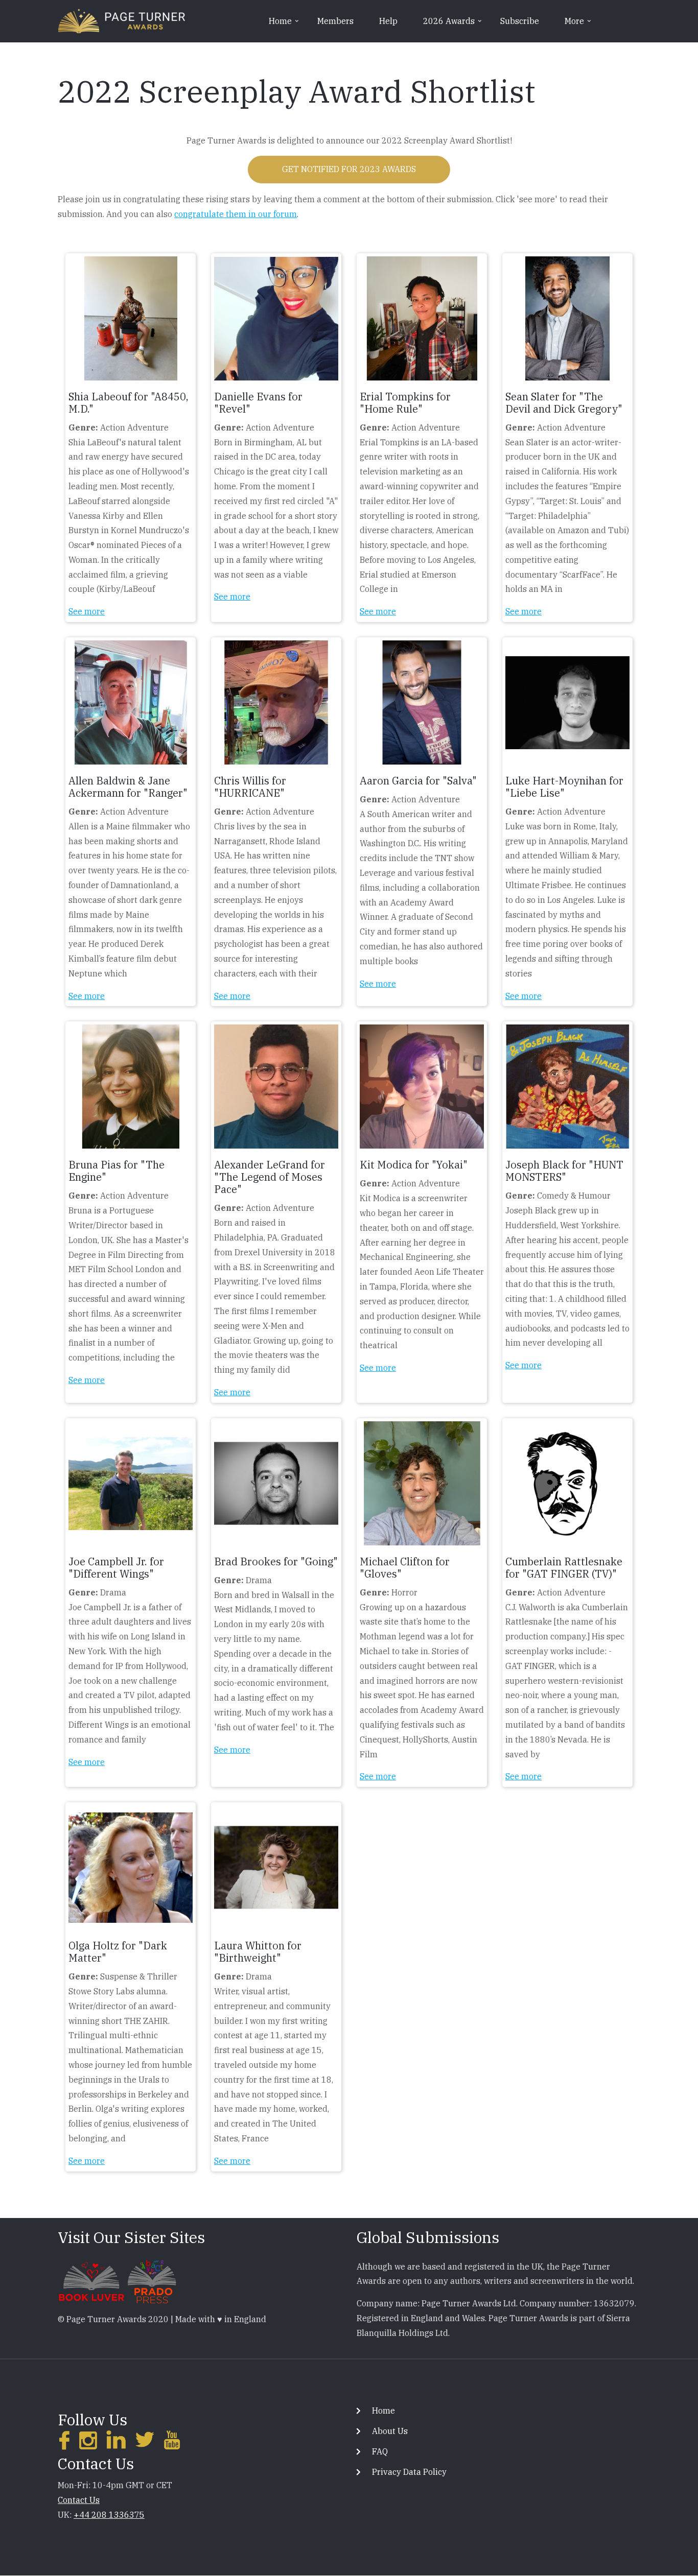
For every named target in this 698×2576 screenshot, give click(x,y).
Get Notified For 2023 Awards (349, 169)
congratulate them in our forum (236, 214)
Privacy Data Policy (409, 2472)
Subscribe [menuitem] (520, 21)
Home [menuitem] (285, 25)
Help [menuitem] (388, 21)
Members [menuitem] (335, 21)
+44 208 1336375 (109, 2515)
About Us (390, 2431)
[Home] (122, 20)
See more (87, 611)
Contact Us (79, 2500)
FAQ (380, 2451)
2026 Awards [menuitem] (453, 25)
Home (383, 2411)
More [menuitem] (579, 25)
